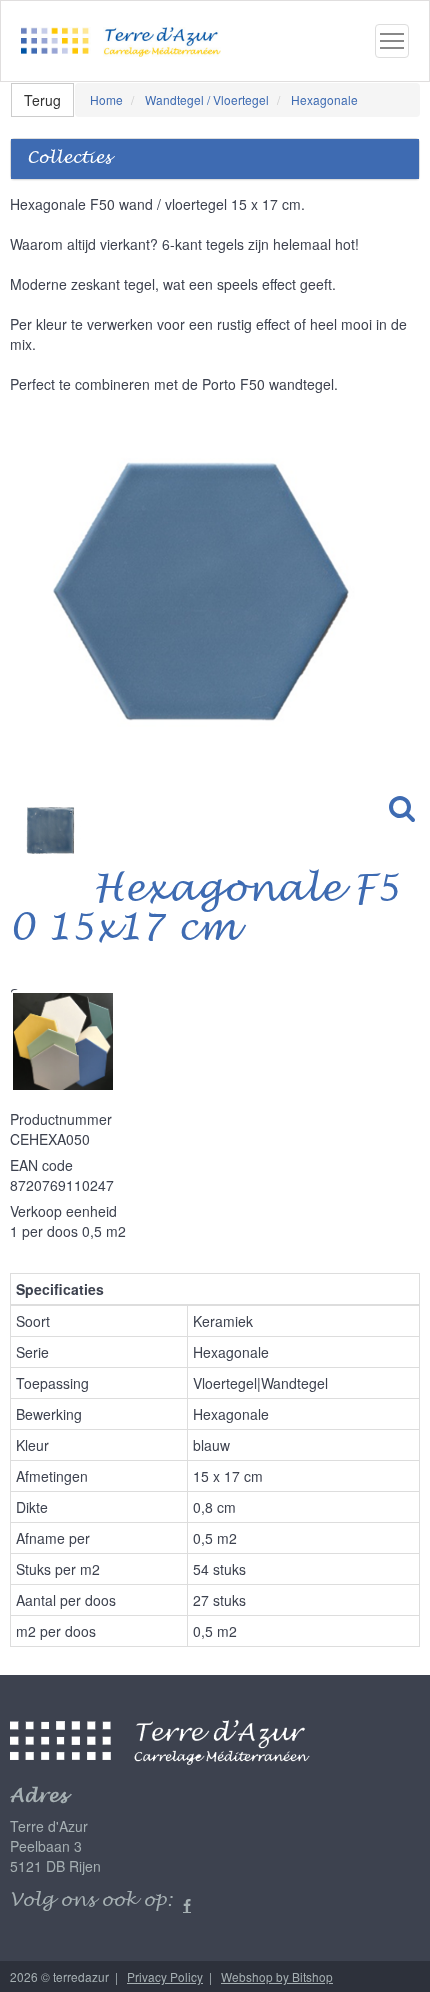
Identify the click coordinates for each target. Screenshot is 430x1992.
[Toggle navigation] (392, 41)
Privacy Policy (165, 1976)
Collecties (69, 158)
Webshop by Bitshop (277, 1976)
